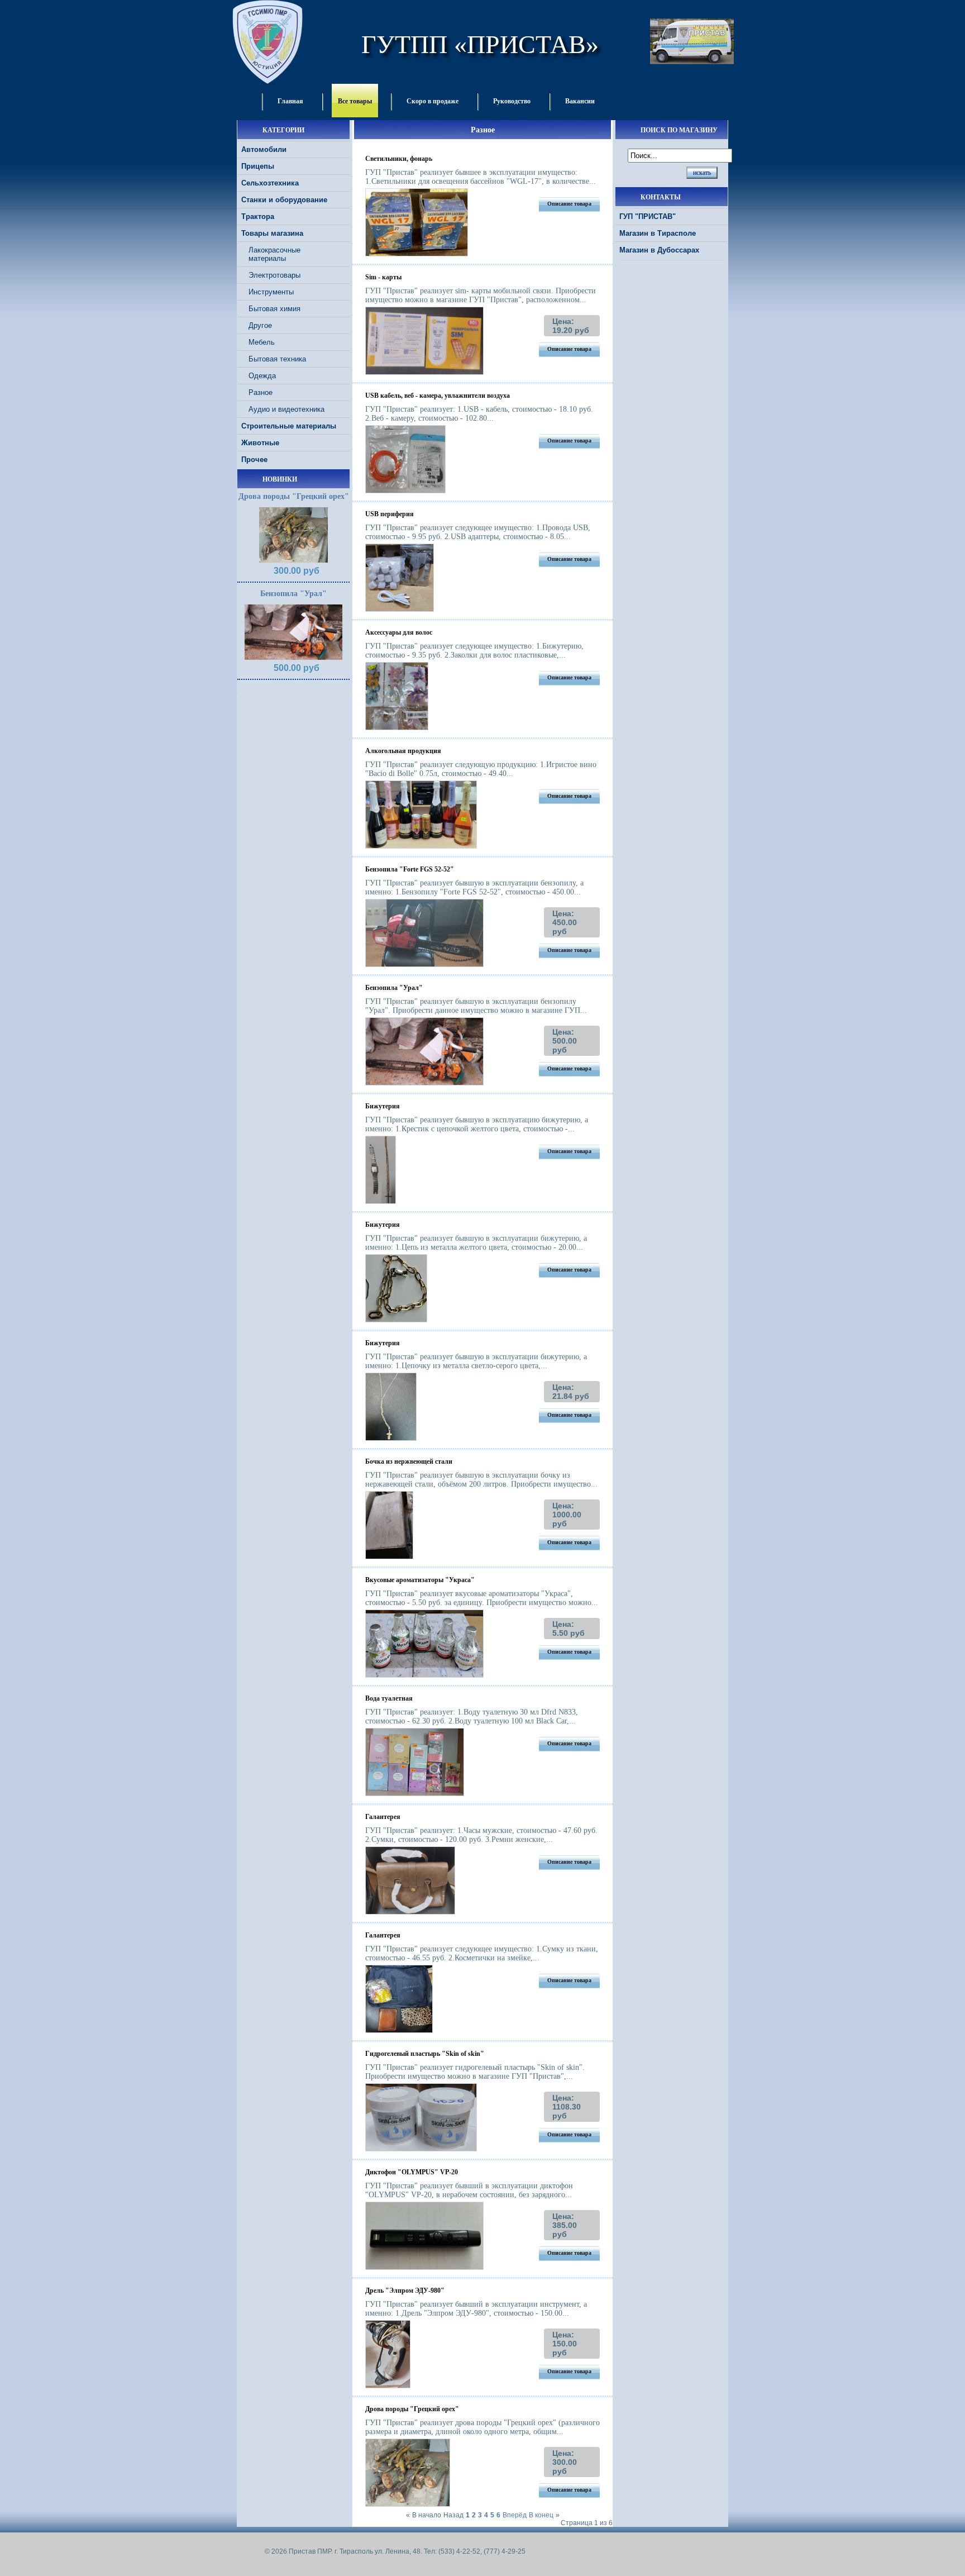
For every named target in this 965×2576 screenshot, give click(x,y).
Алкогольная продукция (403, 751)
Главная (290, 101)
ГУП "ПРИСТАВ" (648, 216)
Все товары (355, 101)
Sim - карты (383, 277)
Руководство (512, 101)
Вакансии (580, 101)
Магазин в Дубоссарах (659, 250)
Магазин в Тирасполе (658, 233)
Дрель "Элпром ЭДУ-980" (405, 2291)
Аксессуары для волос (399, 632)
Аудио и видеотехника (286, 409)
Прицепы (258, 166)
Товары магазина (272, 233)
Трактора (258, 216)
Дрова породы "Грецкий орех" (294, 496)
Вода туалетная (389, 1698)
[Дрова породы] (294, 561)
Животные (260, 443)
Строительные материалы (289, 426)
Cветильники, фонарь (399, 159)
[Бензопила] (293, 658)
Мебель (262, 342)
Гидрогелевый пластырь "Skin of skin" (425, 2054)
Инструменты (271, 292)
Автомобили (264, 149)
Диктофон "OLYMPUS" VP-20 (412, 2172)
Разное (261, 392)
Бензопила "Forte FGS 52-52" (410, 869)
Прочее (254, 460)
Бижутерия (383, 1106)
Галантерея (383, 1817)
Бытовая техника (277, 359)
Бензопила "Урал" (293, 594)
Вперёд (515, 2515)
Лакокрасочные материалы (274, 254)
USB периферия (390, 514)
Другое (260, 325)
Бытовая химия (274, 309)
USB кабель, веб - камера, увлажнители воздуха (438, 396)
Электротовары (274, 275)
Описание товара (569, 204)
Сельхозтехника (270, 183)
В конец (541, 2515)
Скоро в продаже (433, 101)
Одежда (262, 376)
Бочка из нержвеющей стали (409, 1461)
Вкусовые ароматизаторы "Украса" (420, 1580)
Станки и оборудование (284, 200)
